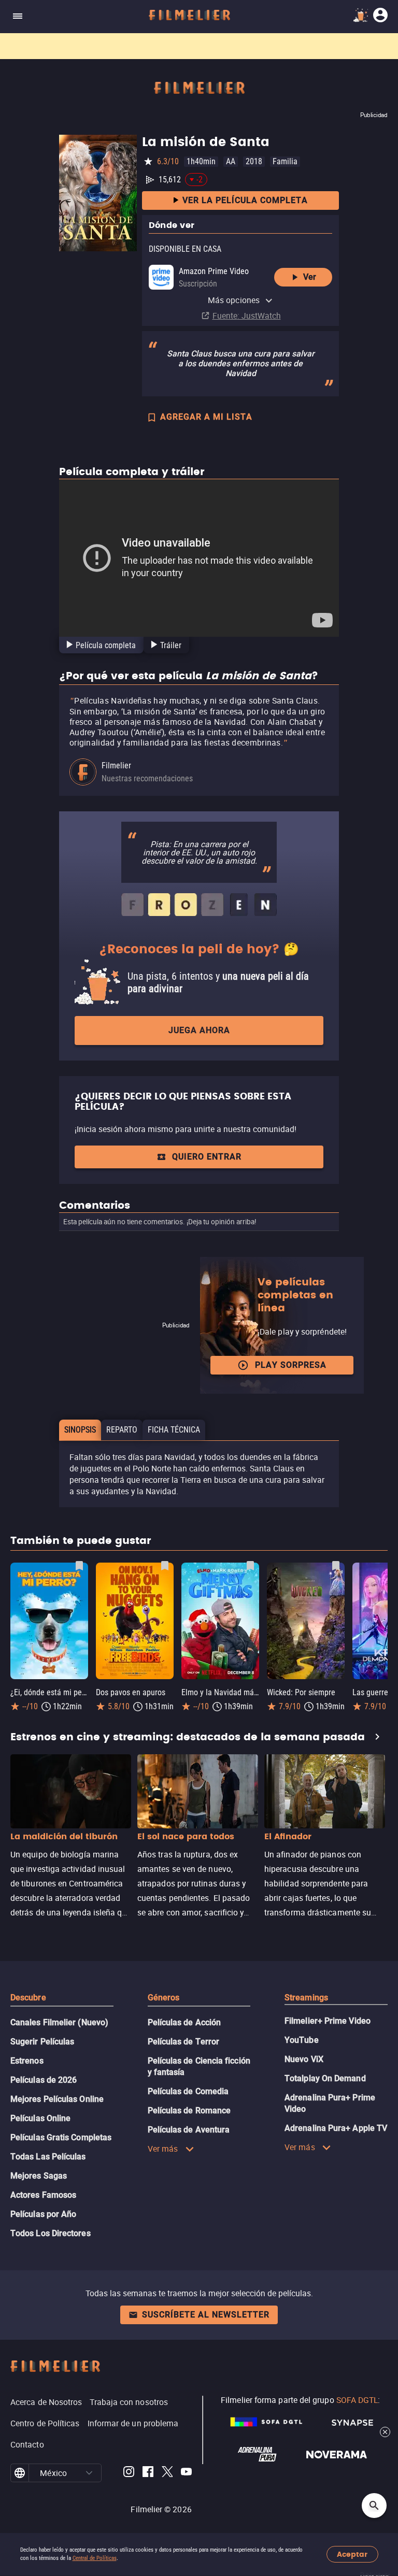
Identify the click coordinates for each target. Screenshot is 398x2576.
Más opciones (234, 300)
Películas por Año (43, 2214)
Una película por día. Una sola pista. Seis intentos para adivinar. (151, 46)
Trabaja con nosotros (129, 2402)
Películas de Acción (184, 2022)
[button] (89, 2473)
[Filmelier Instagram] (129, 2473)
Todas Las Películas (48, 2157)
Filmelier (116, 765)
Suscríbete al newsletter (206, 2315)
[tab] (100, 645)
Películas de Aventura (189, 2130)
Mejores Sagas (39, 2176)
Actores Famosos (43, 2195)
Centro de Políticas (45, 2423)
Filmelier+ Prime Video (328, 2021)
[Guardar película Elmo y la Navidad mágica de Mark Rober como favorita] (250, 1566)
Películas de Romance (189, 2110)
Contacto (27, 2444)
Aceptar (352, 2554)
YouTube (302, 2040)
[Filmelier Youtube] (186, 2473)
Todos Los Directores (51, 2233)
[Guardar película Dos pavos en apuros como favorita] (165, 1566)
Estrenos (27, 2061)
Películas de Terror (184, 2042)
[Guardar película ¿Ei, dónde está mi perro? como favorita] (79, 1566)
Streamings (306, 1998)
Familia (285, 161)
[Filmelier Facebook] (148, 2473)
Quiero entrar (207, 1157)
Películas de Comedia (188, 2091)
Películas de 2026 (44, 2080)
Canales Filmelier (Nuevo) (59, 2022)
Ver (310, 277)
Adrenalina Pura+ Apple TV (336, 2128)
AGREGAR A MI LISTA (206, 417)
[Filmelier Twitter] (167, 2473)
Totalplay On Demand (325, 2078)
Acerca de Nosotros (46, 2402)
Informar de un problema (133, 2423)
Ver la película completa (245, 200)
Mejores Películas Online (57, 2099)
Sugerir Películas (42, 2042)
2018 (254, 161)
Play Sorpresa (291, 1365)
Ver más (163, 2149)
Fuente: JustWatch (247, 316)
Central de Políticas (95, 2558)
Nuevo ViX (304, 2059)
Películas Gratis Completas (61, 2137)
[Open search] (374, 2506)
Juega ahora (199, 1030)
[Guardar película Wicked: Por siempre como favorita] (336, 1566)
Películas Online (40, 2118)
